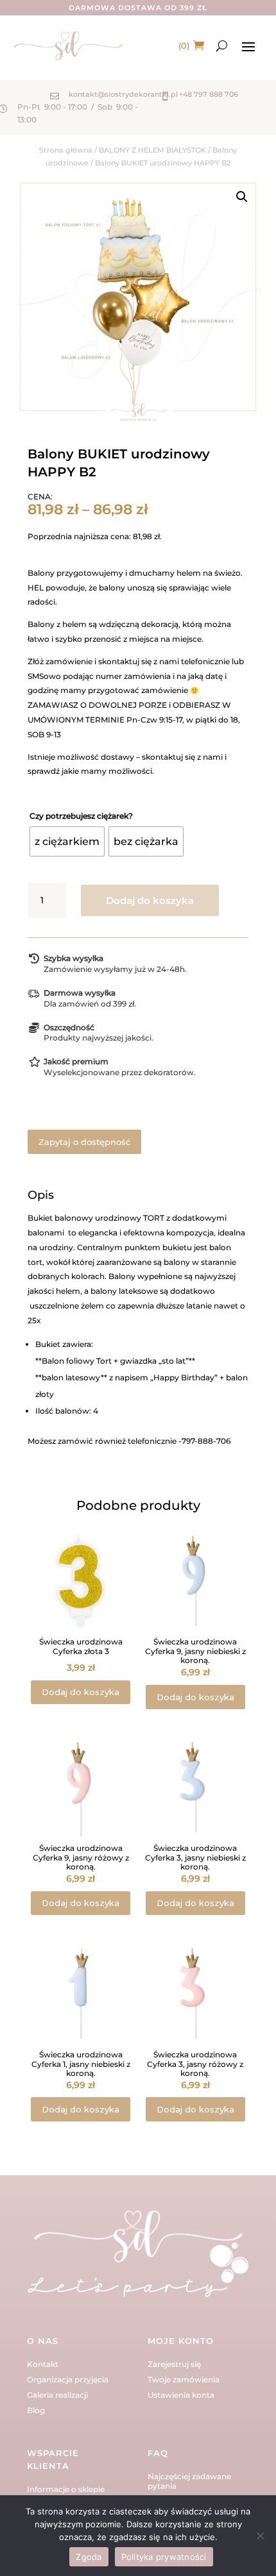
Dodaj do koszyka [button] (81, 1692)
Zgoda (89, 2557)
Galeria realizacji (57, 2395)
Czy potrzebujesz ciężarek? (81, 816)
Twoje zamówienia (184, 2379)
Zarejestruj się (174, 2364)
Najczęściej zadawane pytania (189, 2481)
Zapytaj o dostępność (84, 1142)
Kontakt (43, 2364)
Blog (36, 2410)
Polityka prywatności (164, 2557)
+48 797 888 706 (209, 94)
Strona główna (66, 150)
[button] (242, 197)
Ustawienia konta (181, 2395)
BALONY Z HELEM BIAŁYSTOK (152, 150)
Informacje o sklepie (66, 2489)
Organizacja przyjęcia (68, 2379)
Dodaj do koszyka (150, 900)
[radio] (67, 841)
